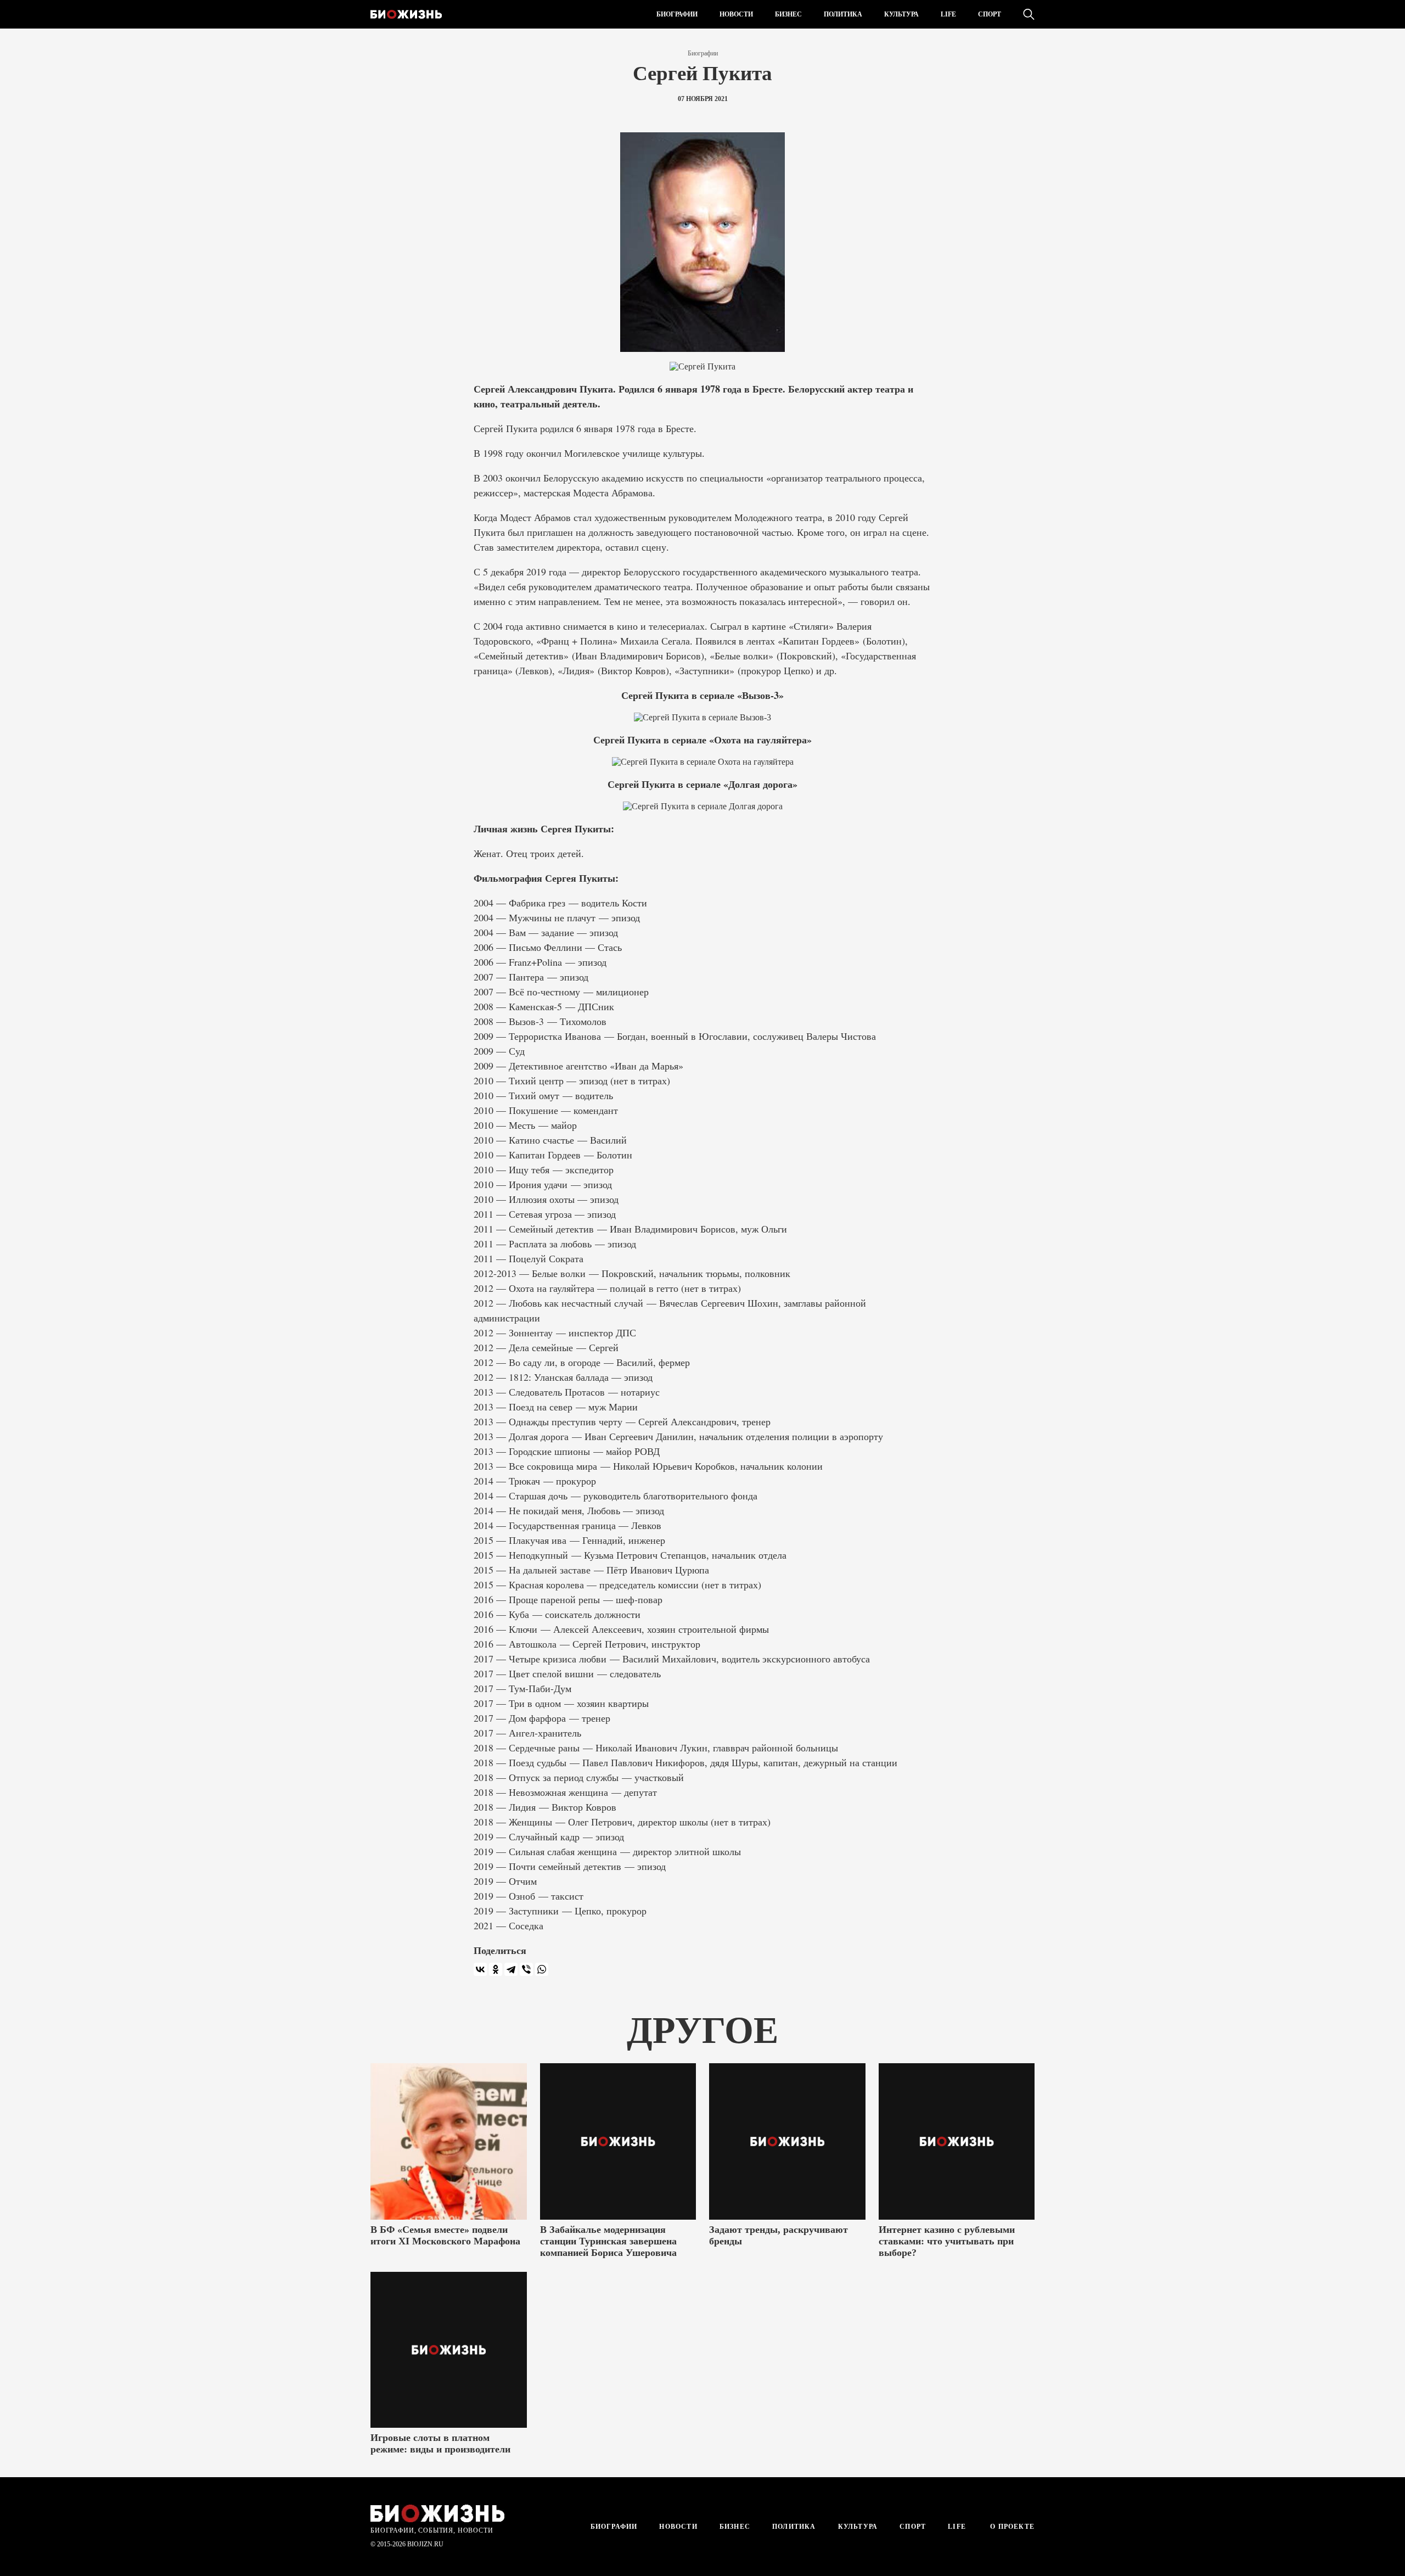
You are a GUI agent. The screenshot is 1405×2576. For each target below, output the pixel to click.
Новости (736, 14)
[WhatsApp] (542, 1969)
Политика (843, 14)
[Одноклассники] (496, 1969)
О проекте (1011, 2527)
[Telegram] (511, 1969)
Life (948, 14)
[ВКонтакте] (480, 1969)
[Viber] (526, 1969)
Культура (901, 14)
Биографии (677, 14)
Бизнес (788, 14)
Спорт (990, 14)
